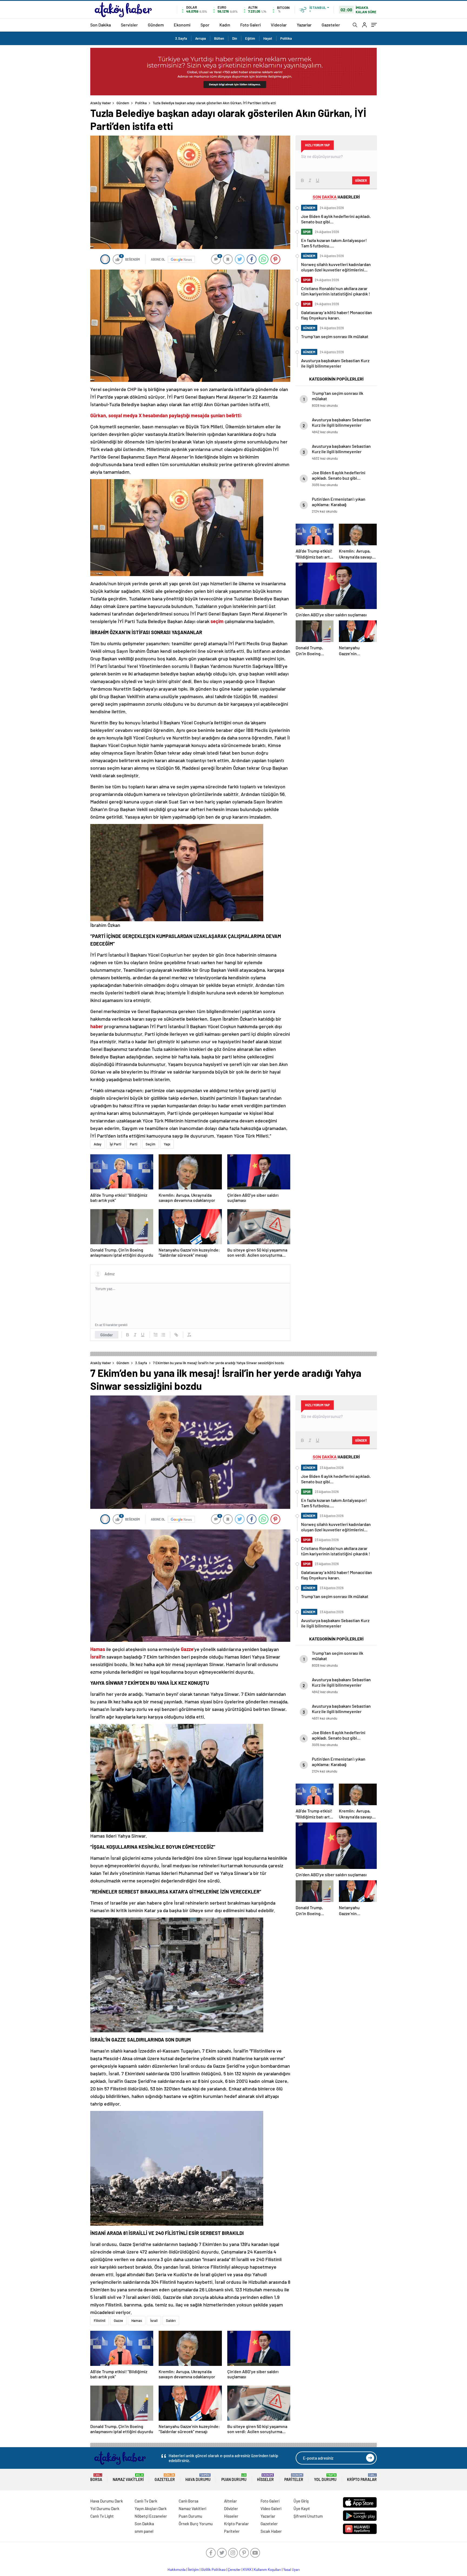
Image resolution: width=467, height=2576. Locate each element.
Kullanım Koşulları (267, 2570)
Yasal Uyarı (291, 2570)
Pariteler (294, 2478)
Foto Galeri (251, 25)
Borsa (96, 2478)
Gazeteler (331, 25)
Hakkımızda (177, 2570)
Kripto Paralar (362, 2478)
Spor (205, 25)
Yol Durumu (325, 2478)
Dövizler (231, 2508)
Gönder (107, 1335)
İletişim (193, 2570)
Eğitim (250, 38)
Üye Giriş (301, 2501)
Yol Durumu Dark (105, 2508)
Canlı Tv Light (102, 2516)
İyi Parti (116, 1144)
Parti (134, 1144)
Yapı (167, 1144)
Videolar (279, 25)
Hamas (137, 2321)
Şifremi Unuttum (308, 2516)
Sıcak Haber (271, 2531)
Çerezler (234, 2570)
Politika (286, 38)
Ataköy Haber (101, 103)
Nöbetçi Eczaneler (151, 2516)
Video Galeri (271, 2508)
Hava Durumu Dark (107, 2501)
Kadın (225, 25)
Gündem (156, 25)
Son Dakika (101, 25)
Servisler (129, 25)
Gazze (118, 2321)
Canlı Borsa (189, 2501)
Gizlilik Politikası (213, 2570)
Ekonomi (182, 25)
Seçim (151, 1144)
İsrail (154, 2321)
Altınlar (231, 2501)
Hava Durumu (198, 2478)
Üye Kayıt (302, 2508)
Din (235, 38)
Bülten (219, 38)
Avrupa (201, 38)
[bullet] (163, 1335)
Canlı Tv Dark (146, 2501)
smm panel (144, 2531)
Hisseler (265, 2478)
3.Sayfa (181, 38)
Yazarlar (304, 25)
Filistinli (100, 2321)
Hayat (268, 38)
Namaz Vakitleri (128, 2478)
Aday (98, 1144)
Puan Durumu (234, 2478)
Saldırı (171, 2321)
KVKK (247, 2570)
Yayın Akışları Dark (151, 2508)
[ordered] (156, 1335)
